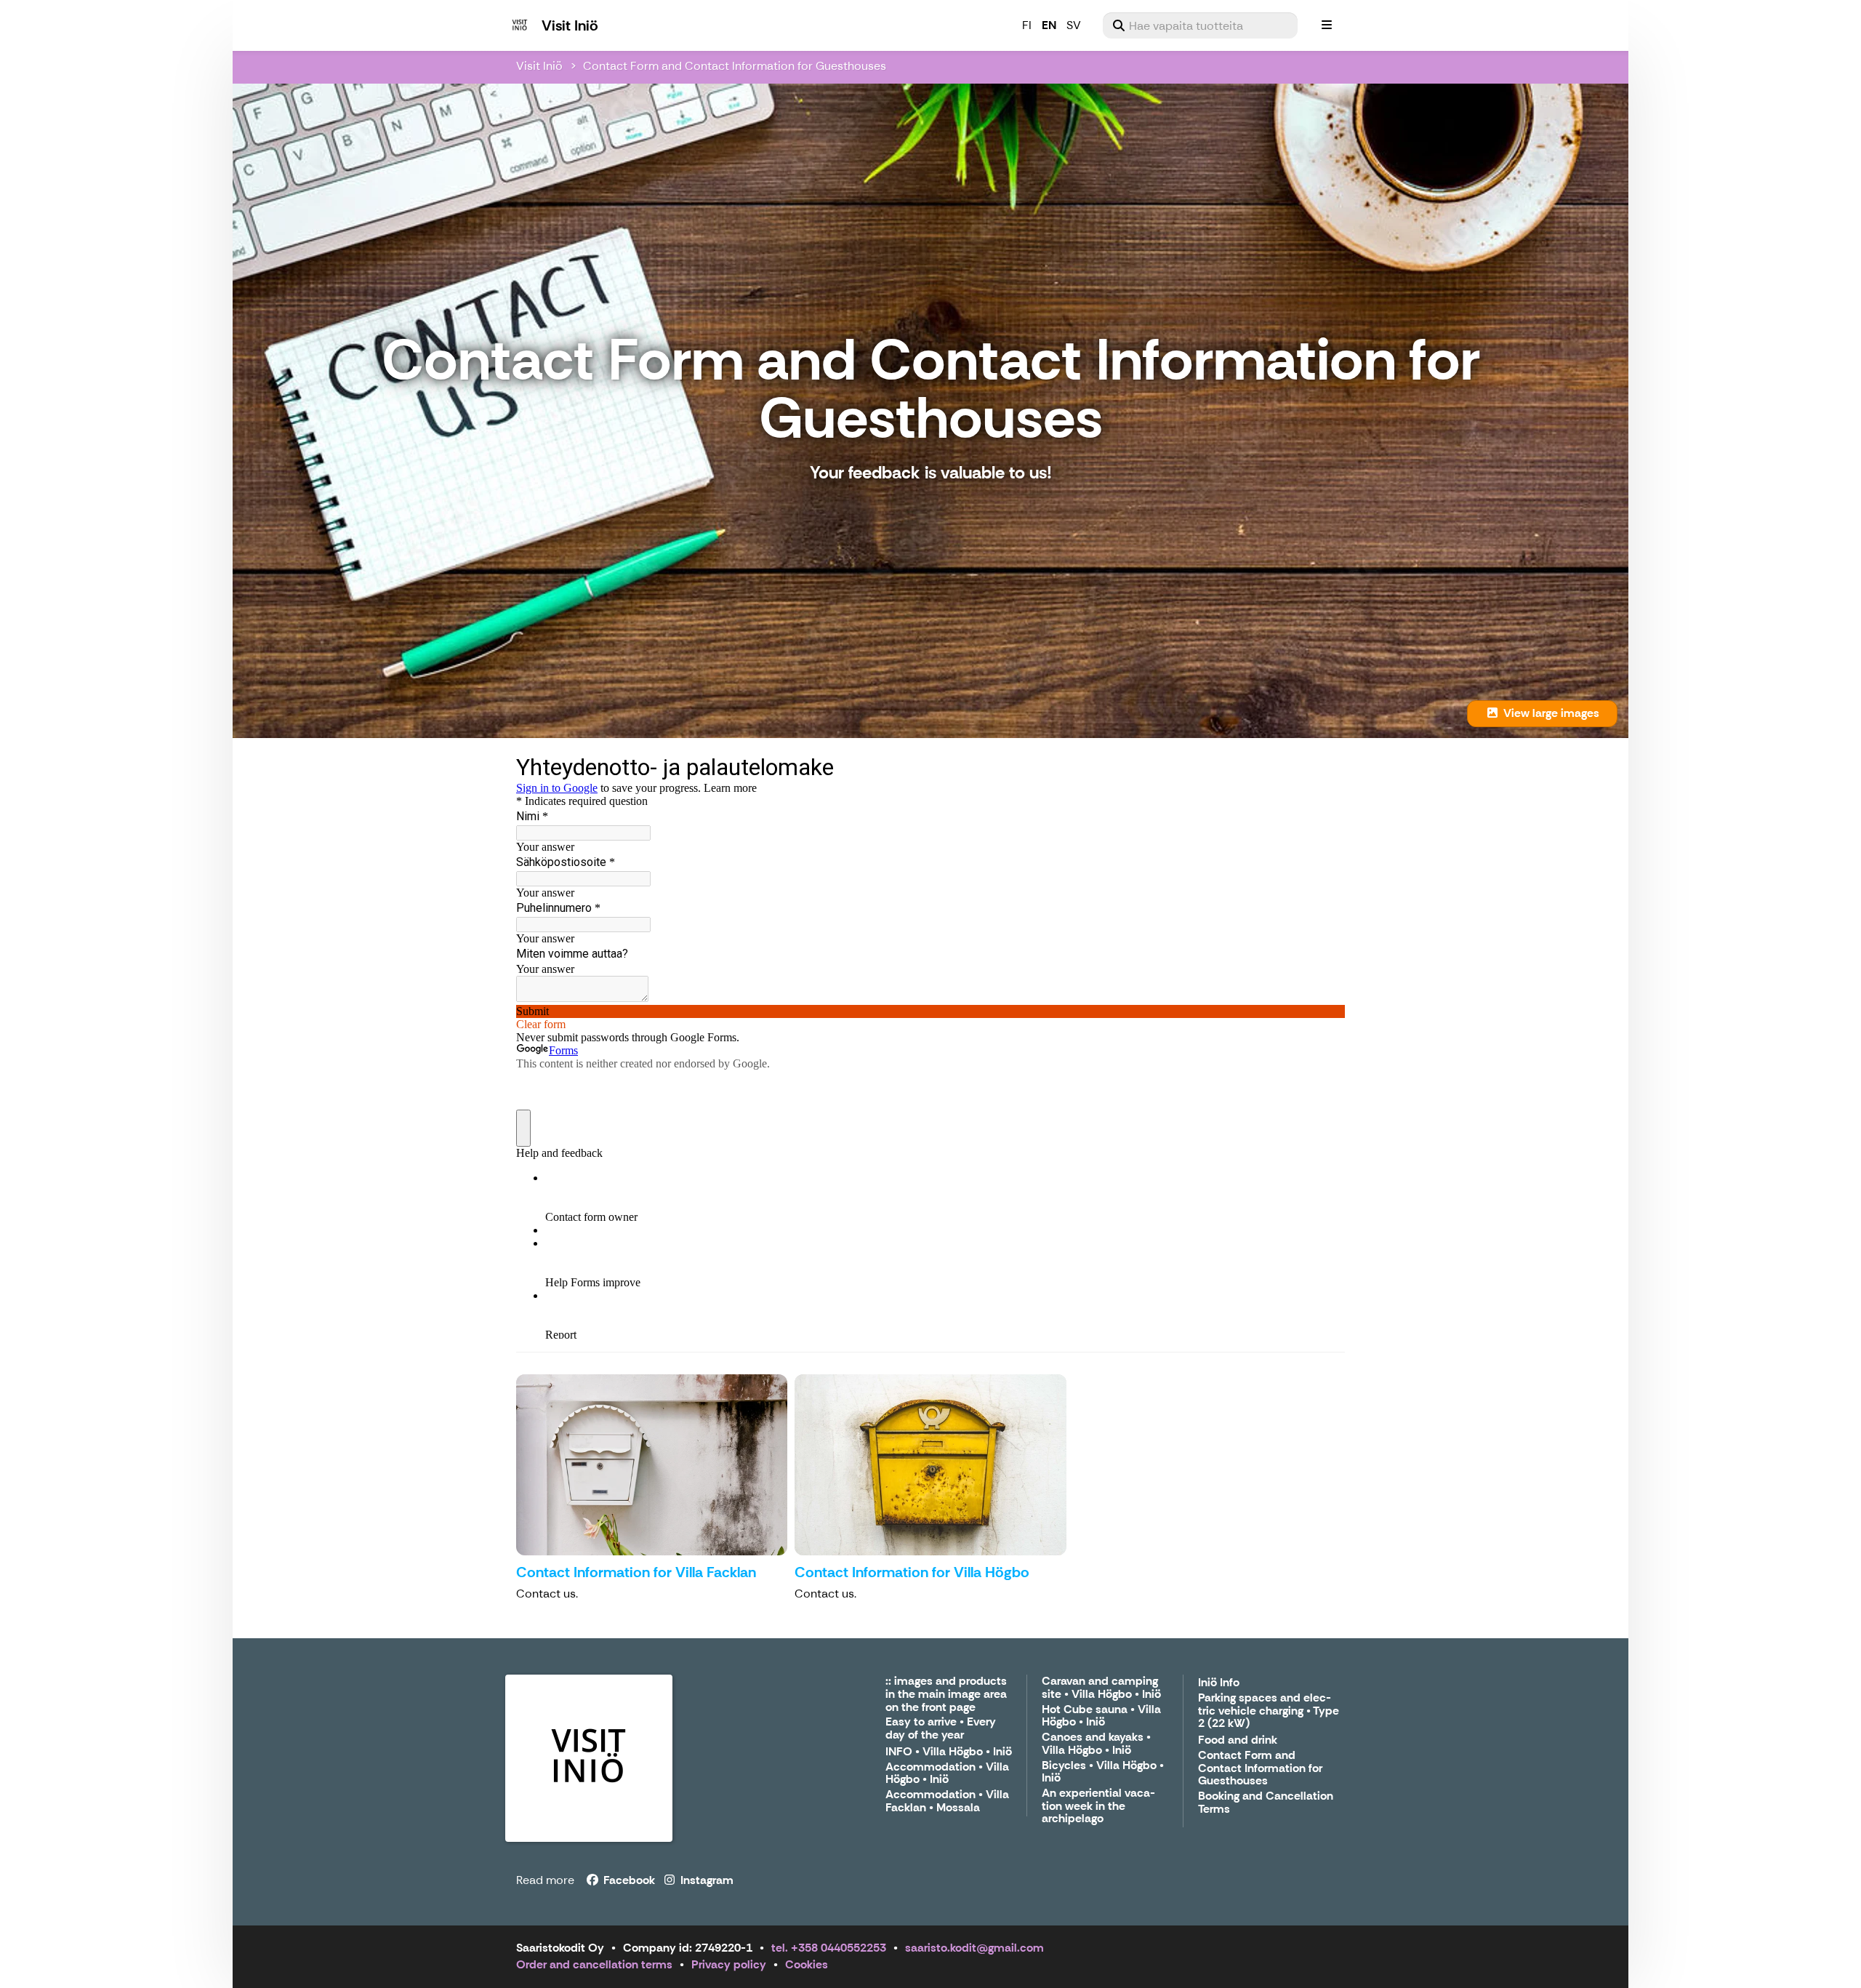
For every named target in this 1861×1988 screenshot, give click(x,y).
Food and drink (1238, 1740)
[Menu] (1327, 25)
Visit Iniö (539, 66)
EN (1049, 25)
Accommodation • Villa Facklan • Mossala (947, 1801)
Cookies (807, 1964)
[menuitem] (1200, 25)
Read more (545, 1880)
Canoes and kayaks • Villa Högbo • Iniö (1096, 1744)
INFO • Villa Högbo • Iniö (949, 1752)
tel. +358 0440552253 (829, 1948)
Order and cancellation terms (594, 1964)
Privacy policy (729, 1964)
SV (1074, 25)
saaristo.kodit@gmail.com (974, 1948)
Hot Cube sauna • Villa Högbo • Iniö (1101, 1716)
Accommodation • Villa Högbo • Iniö (947, 1774)
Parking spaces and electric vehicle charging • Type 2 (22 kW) (1269, 1711)
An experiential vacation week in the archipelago (1098, 1806)
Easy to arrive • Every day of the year (941, 1729)
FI (1027, 25)
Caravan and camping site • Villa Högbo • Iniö (1101, 1688)
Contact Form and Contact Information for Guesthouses (735, 66)
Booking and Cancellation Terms (1266, 1803)
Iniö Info (1219, 1683)
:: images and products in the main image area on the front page (946, 1694)
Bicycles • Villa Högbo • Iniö (1103, 1772)
